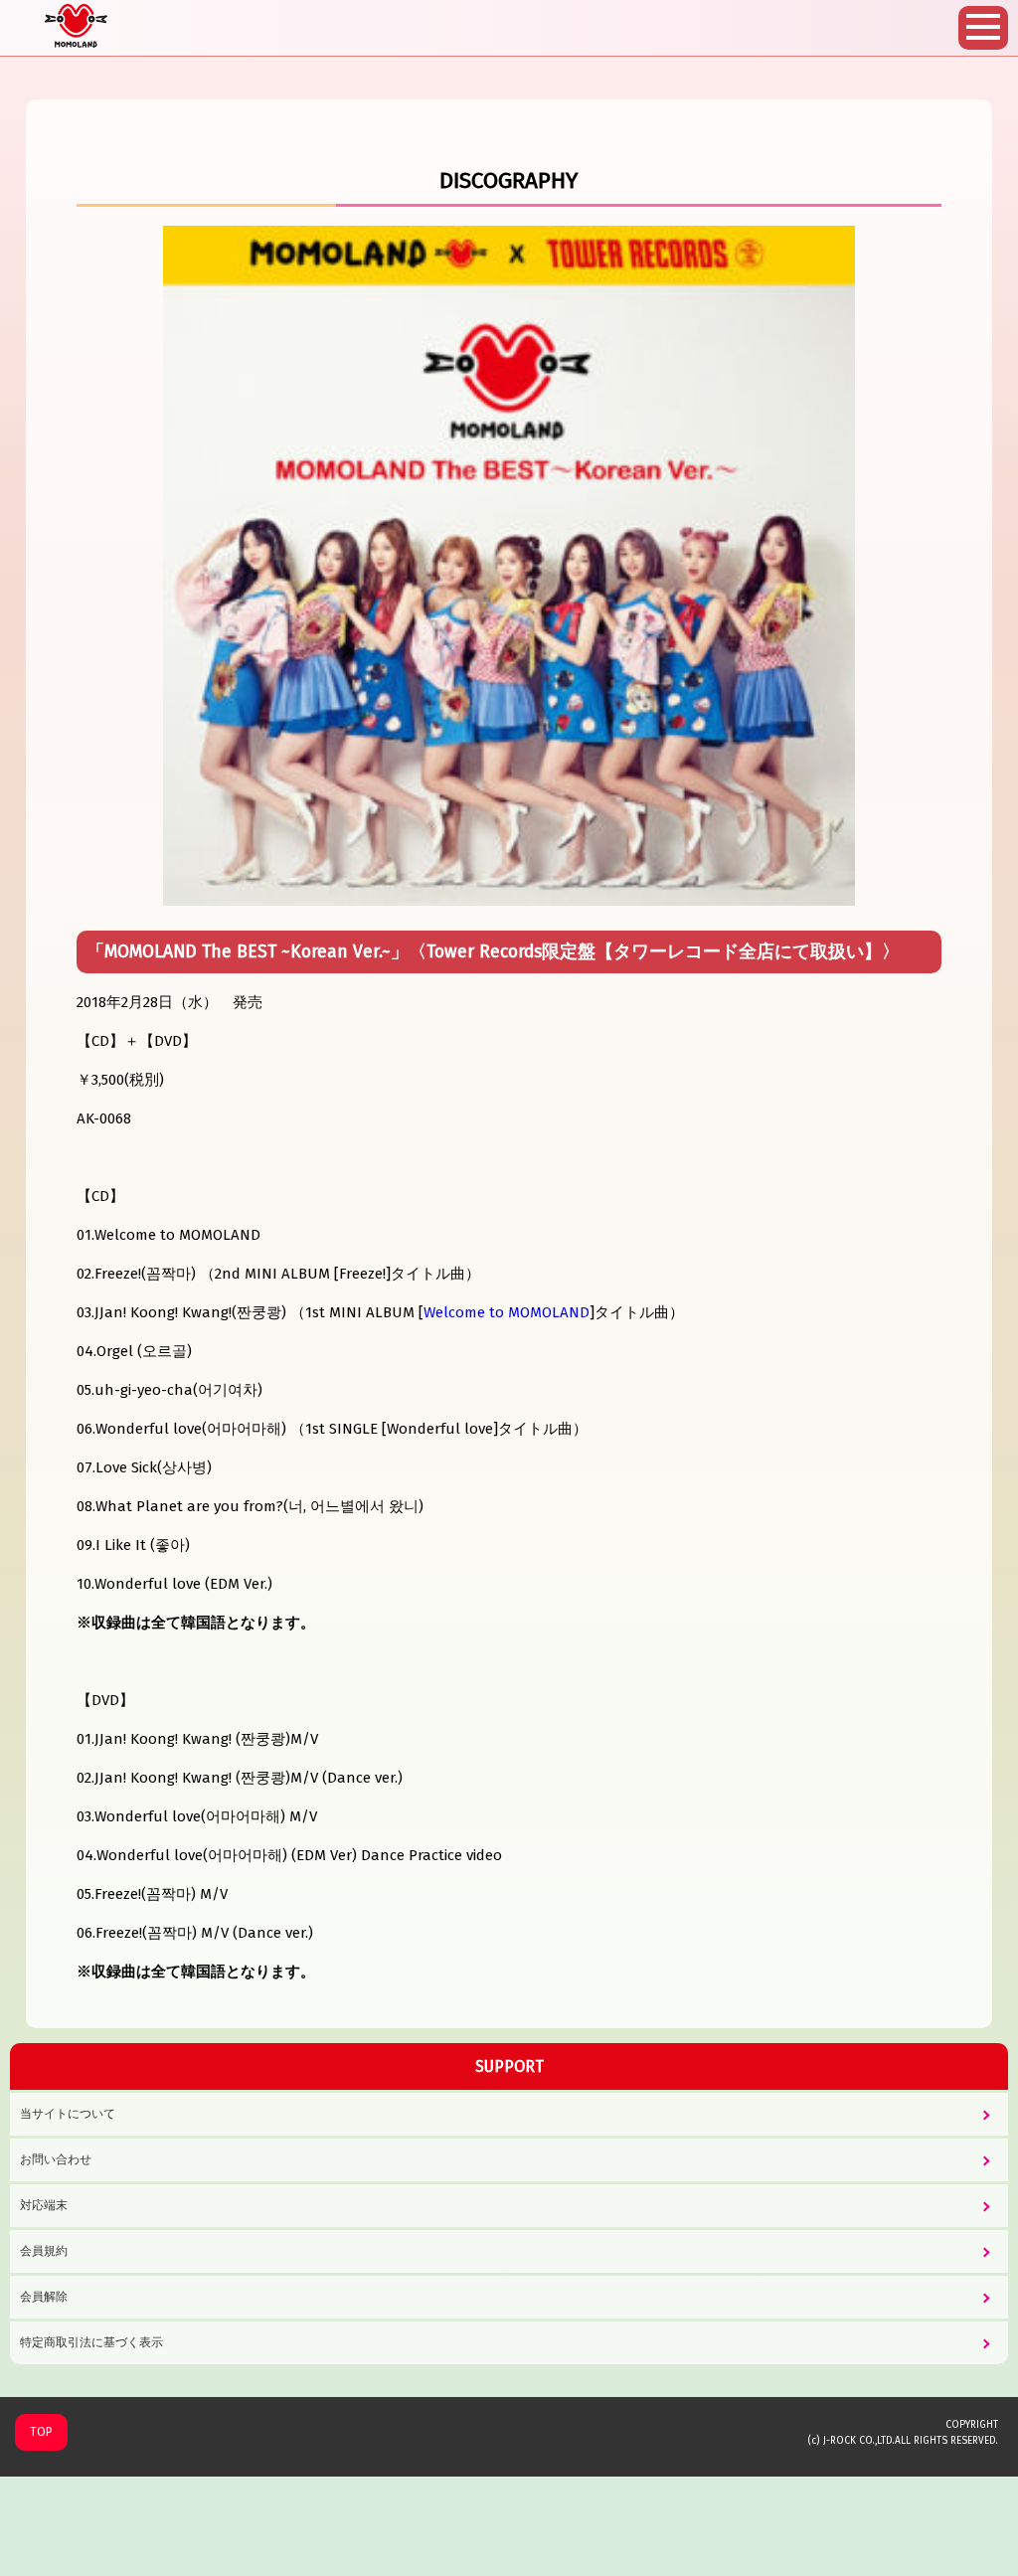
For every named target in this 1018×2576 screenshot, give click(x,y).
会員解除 (44, 2297)
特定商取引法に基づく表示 (91, 2342)
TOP (41, 2432)
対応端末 (44, 2205)
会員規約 (44, 2251)
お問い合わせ (56, 2159)
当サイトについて (68, 2114)
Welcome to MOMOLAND (507, 1312)
